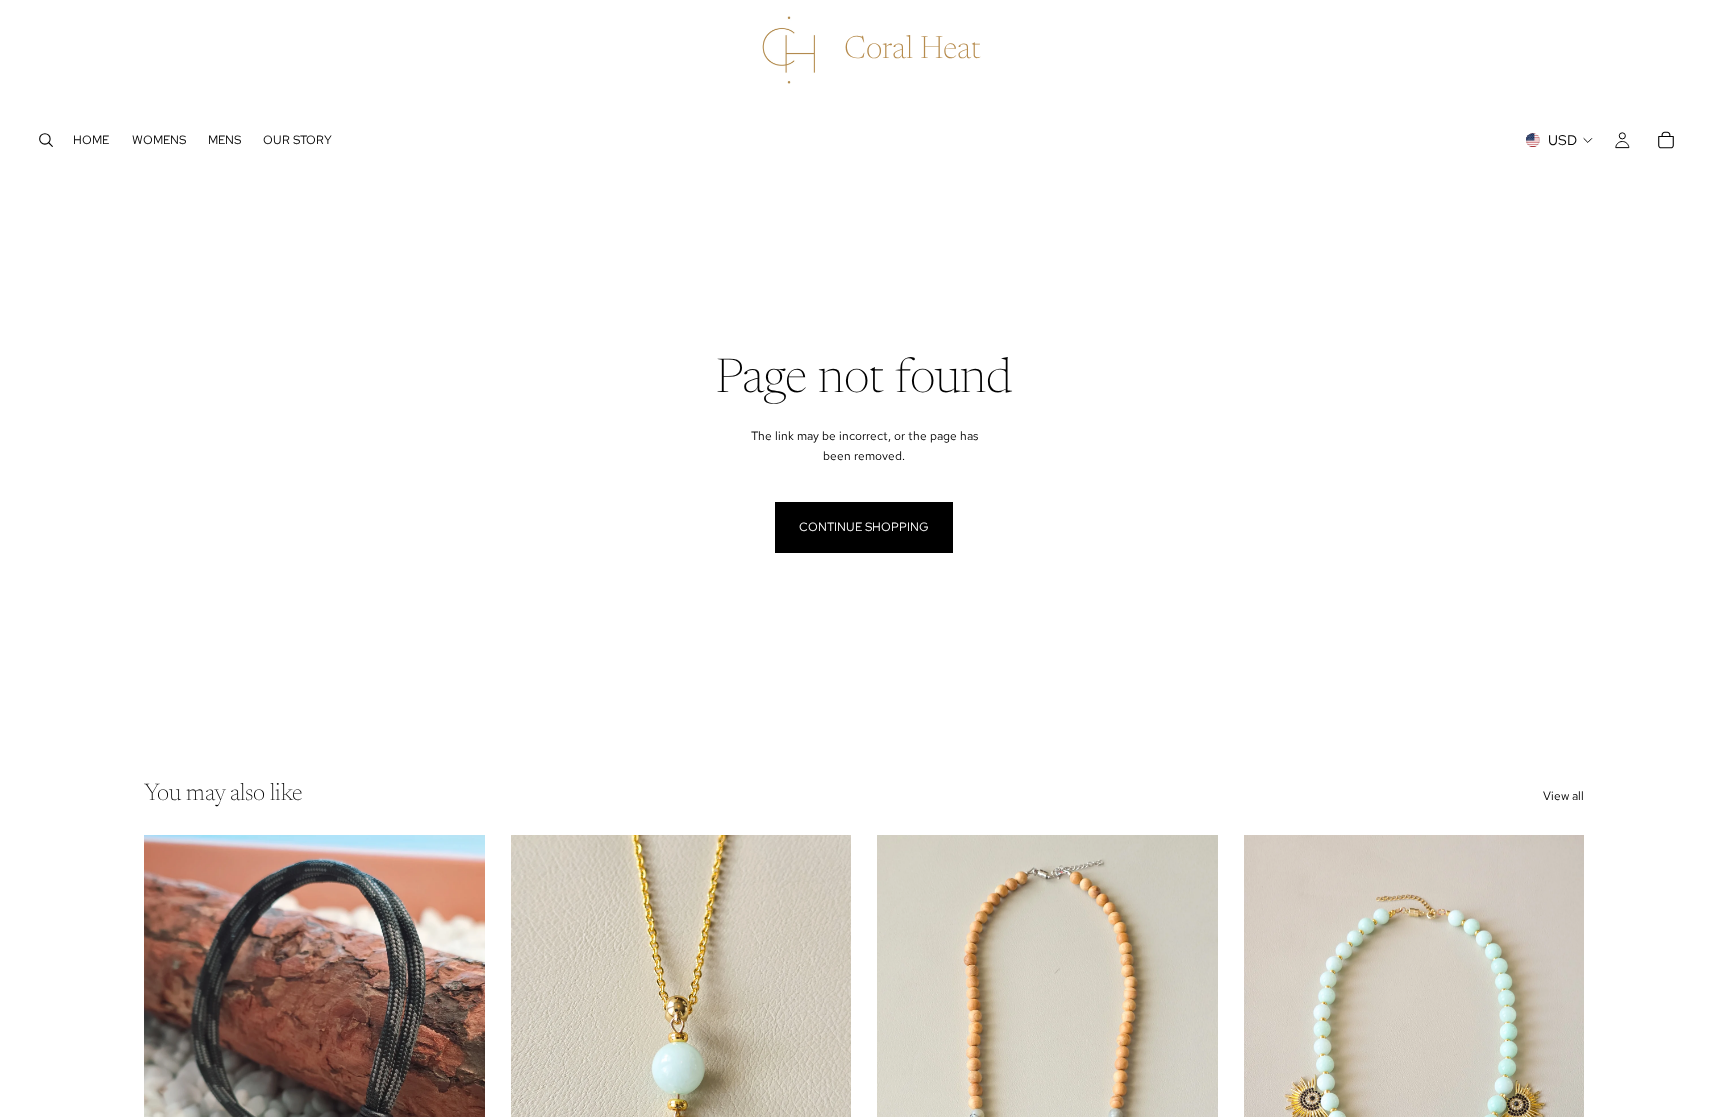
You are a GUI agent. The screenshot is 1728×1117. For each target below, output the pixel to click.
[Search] (46, 140)
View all (1563, 796)
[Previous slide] (174, 1049)
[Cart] (1666, 140)
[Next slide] (455, 1049)
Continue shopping (864, 527)
